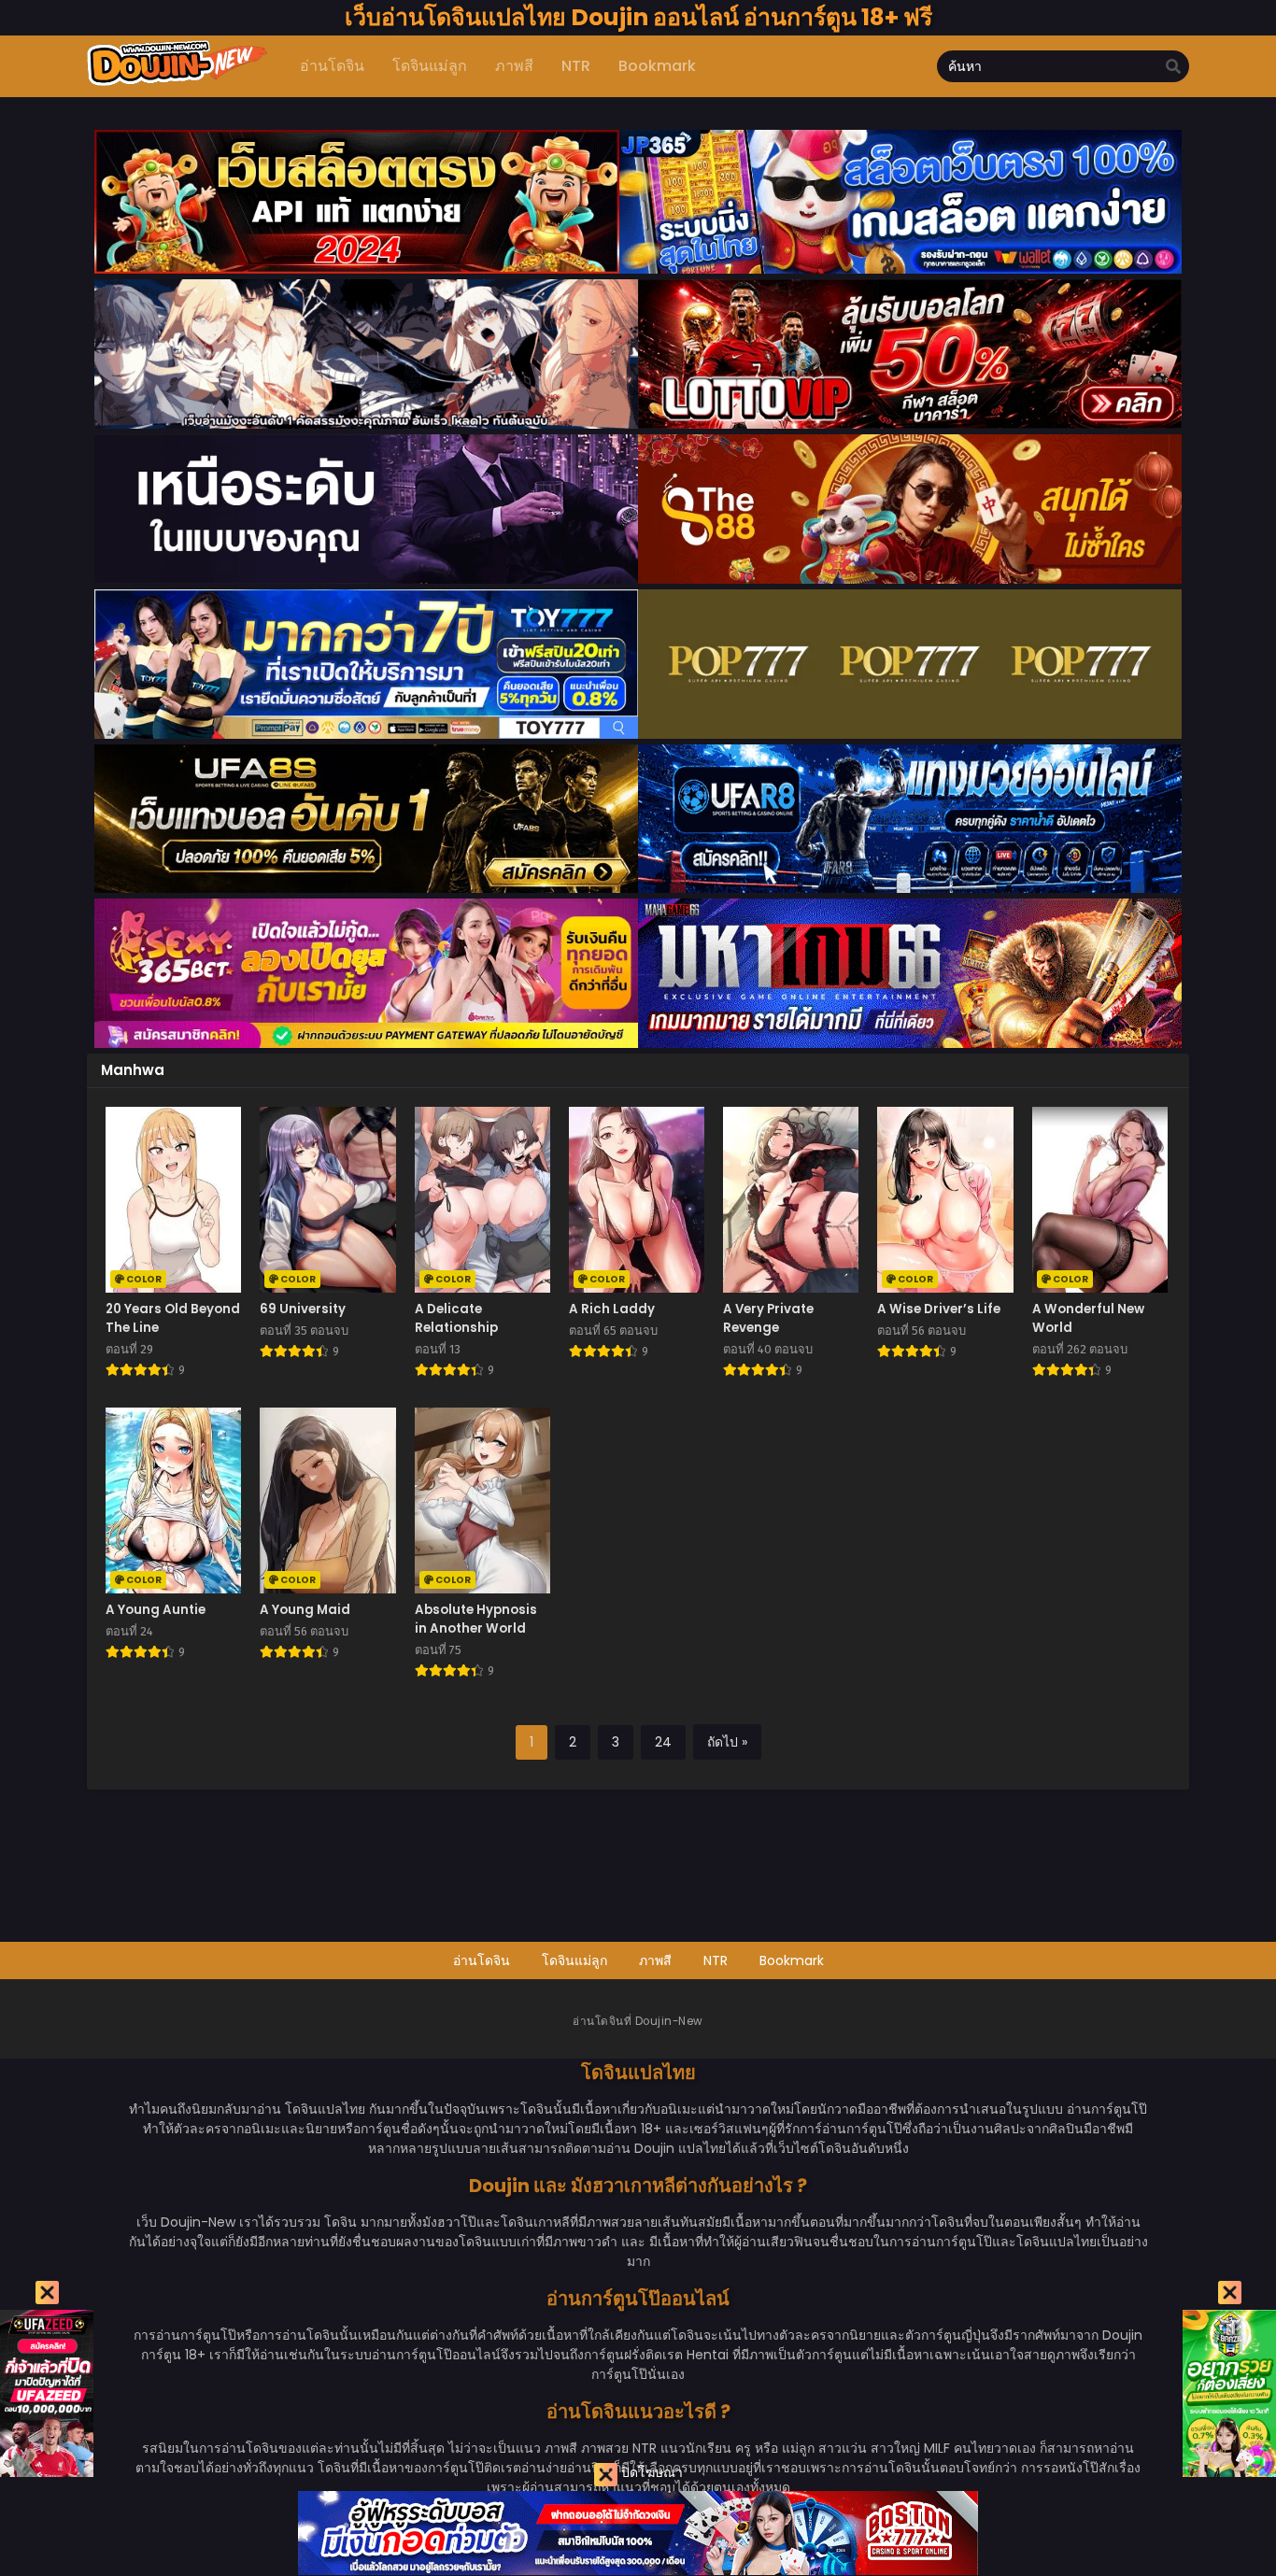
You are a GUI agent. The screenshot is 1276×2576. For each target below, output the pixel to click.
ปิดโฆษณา (650, 2472)
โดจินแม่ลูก (574, 1960)
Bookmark (792, 1960)
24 (663, 1742)
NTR (716, 1960)
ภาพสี (655, 1960)
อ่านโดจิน (482, 1960)
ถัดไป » (727, 1742)
